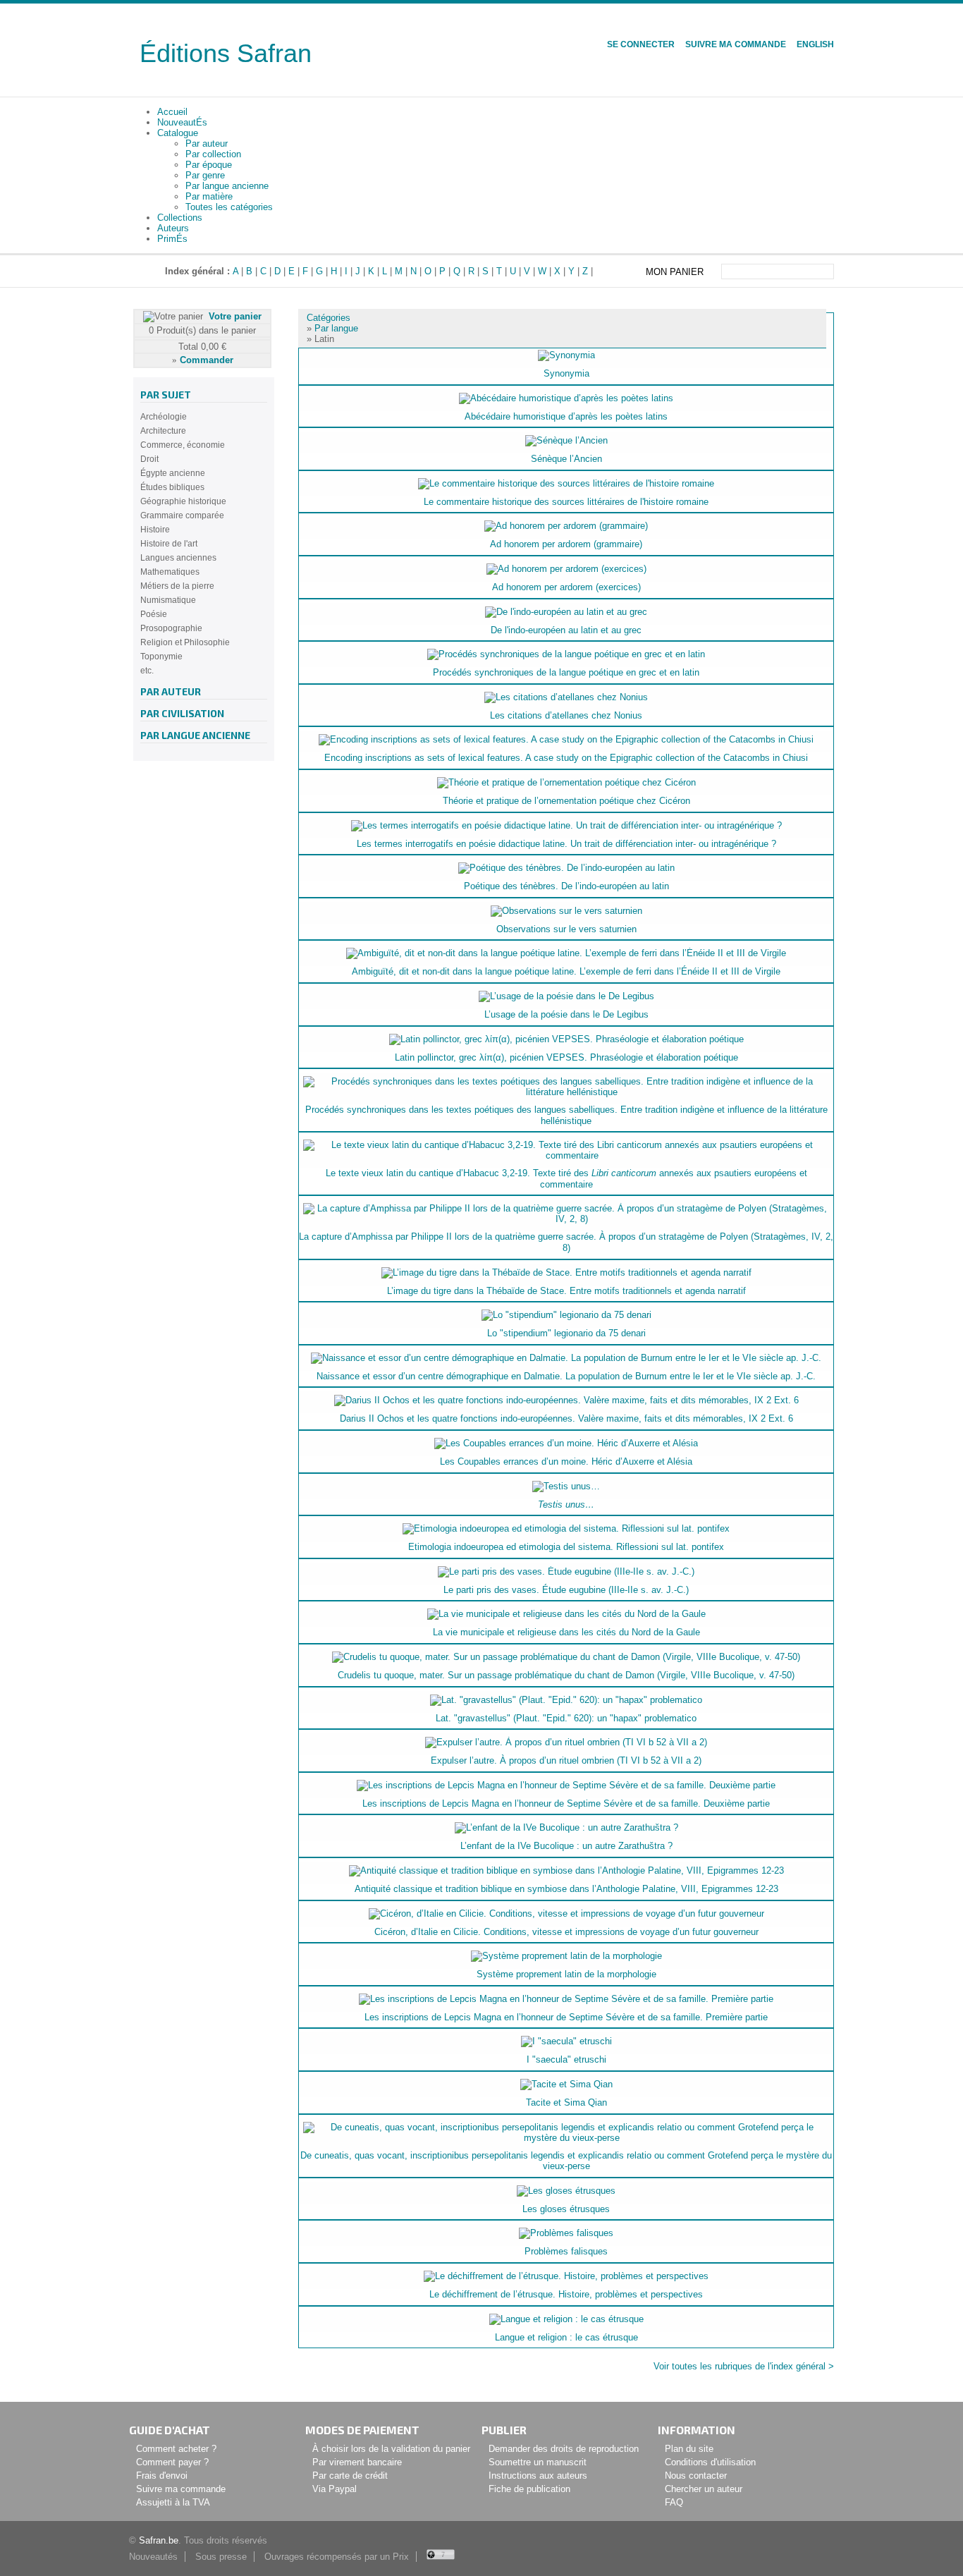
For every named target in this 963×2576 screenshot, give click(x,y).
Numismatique (168, 600)
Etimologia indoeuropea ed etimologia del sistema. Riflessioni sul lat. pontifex (566, 1547)
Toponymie (161, 657)
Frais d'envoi (162, 2476)
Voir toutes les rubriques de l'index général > (744, 2366)
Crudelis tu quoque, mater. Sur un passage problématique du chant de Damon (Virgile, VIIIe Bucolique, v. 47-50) (566, 1675)
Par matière (209, 196)
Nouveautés (153, 2557)
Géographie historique (183, 501)
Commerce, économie (183, 445)
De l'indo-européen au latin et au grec (566, 630)
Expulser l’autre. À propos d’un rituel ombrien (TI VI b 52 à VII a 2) (566, 1760)
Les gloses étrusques (566, 2209)
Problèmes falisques (566, 2251)
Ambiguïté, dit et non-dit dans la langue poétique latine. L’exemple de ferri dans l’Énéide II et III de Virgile (566, 971)
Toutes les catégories (229, 207)
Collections (180, 218)
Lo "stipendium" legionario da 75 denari (566, 1333)
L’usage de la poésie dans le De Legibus (566, 1014)
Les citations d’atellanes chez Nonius (566, 715)
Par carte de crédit (350, 2476)
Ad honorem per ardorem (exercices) (566, 587)
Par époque (209, 165)
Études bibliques (172, 487)
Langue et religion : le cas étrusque (566, 2337)
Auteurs (173, 228)
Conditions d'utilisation (710, 2462)
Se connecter (641, 44)
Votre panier (235, 316)
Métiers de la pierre (177, 586)
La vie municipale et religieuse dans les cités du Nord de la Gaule (566, 1632)
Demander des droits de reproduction (564, 2449)
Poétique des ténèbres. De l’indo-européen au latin (566, 886)
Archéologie (164, 417)
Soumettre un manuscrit (538, 2462)
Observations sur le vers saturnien (566, 929)
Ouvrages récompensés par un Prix (337, 2557)
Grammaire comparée (182, 515)
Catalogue (178, 133)
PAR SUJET (166, 395)
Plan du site (689, 2449)
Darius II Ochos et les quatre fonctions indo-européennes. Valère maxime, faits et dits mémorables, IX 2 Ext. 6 (566, 1418)
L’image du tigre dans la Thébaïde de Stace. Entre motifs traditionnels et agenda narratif (566, 1291)
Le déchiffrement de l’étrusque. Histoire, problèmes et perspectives (566, 2294)
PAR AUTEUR (171, 691)
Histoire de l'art (169, 544)
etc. (147, 671)
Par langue (336, 328)
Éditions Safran (226, 53)
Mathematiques (170, 572)
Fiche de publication (529, 2489)
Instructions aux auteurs (538, 2476)
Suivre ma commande (736, 44)
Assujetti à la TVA (173, 2502)
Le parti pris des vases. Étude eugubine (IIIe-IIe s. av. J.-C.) (566, 1590)
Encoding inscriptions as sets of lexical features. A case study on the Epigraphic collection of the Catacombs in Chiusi (566, 758)
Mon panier (675, 272)
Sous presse (221, 2557)
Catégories (329, 318)
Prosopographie (171, 628)
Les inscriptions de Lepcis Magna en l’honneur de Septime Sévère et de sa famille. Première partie (566, 2017)
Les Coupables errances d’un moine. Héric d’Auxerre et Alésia (566, 1461)
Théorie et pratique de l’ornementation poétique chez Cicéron (566, 801)
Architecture (163, 431)
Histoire (155, 530)
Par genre (205, 175)
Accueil (172, 112)
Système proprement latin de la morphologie (566, 1974)
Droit (149, 459)
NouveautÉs (182, 122)
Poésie (154, 614)
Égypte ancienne (173, 473)
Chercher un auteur (704, 2489)
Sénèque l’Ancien (566, 459)
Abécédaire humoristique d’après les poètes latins (566, 416)
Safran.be (159, 2540)
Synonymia (566, 373)
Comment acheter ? (176, 2449)
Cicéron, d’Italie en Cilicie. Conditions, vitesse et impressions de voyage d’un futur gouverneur (566, 1932)
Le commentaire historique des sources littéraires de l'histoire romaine (566, 502)
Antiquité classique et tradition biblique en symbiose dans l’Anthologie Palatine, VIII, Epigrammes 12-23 (566, 1889)
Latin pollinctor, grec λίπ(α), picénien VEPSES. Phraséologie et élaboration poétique (566, 1057)
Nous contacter (696, 2476)
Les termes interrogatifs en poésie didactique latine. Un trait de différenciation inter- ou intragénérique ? (566, 844)
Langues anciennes (178, 558)
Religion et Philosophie (185, 642)
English (815, 44)
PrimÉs (172, 239)
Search (825, 271)
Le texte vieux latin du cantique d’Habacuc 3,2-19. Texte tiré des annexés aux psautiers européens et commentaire (566, 1179)
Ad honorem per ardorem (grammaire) (566, 544)
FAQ (674, 2502)
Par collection (213, 154)
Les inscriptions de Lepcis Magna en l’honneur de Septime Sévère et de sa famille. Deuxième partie (566, 1803)
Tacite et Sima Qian (566, 2102)
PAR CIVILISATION (182, 713)
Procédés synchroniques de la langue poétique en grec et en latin (566, 672)
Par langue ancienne (227, 186)
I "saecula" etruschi (566, 2059)
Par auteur (207, 144)
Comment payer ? (172, 2462)
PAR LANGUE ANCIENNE (195, 735)
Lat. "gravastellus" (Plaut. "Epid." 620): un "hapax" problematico (566, 1718)
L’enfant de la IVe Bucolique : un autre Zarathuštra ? (566, 1846)
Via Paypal (335, 2489)
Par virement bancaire (357, 2462)
